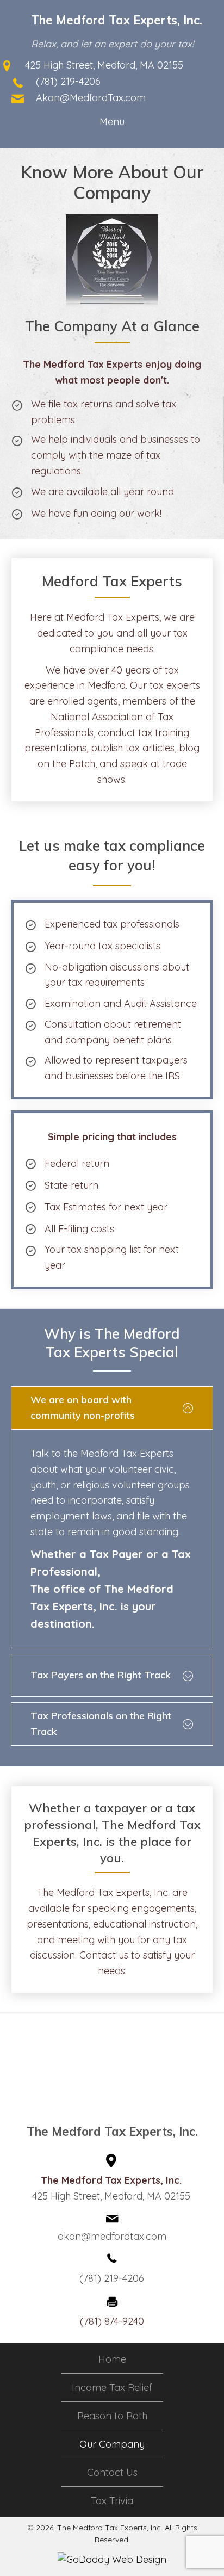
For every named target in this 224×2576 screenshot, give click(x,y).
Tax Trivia (112, 2501)
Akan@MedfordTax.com (91, 98)
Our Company (112, 2444)
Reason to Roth (112, 2416)
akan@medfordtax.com (112, 2236)
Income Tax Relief (112, 2388)
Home (112, 2359)
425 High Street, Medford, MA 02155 (104, 65)
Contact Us (112, 2473)
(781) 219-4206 (68, 81)
